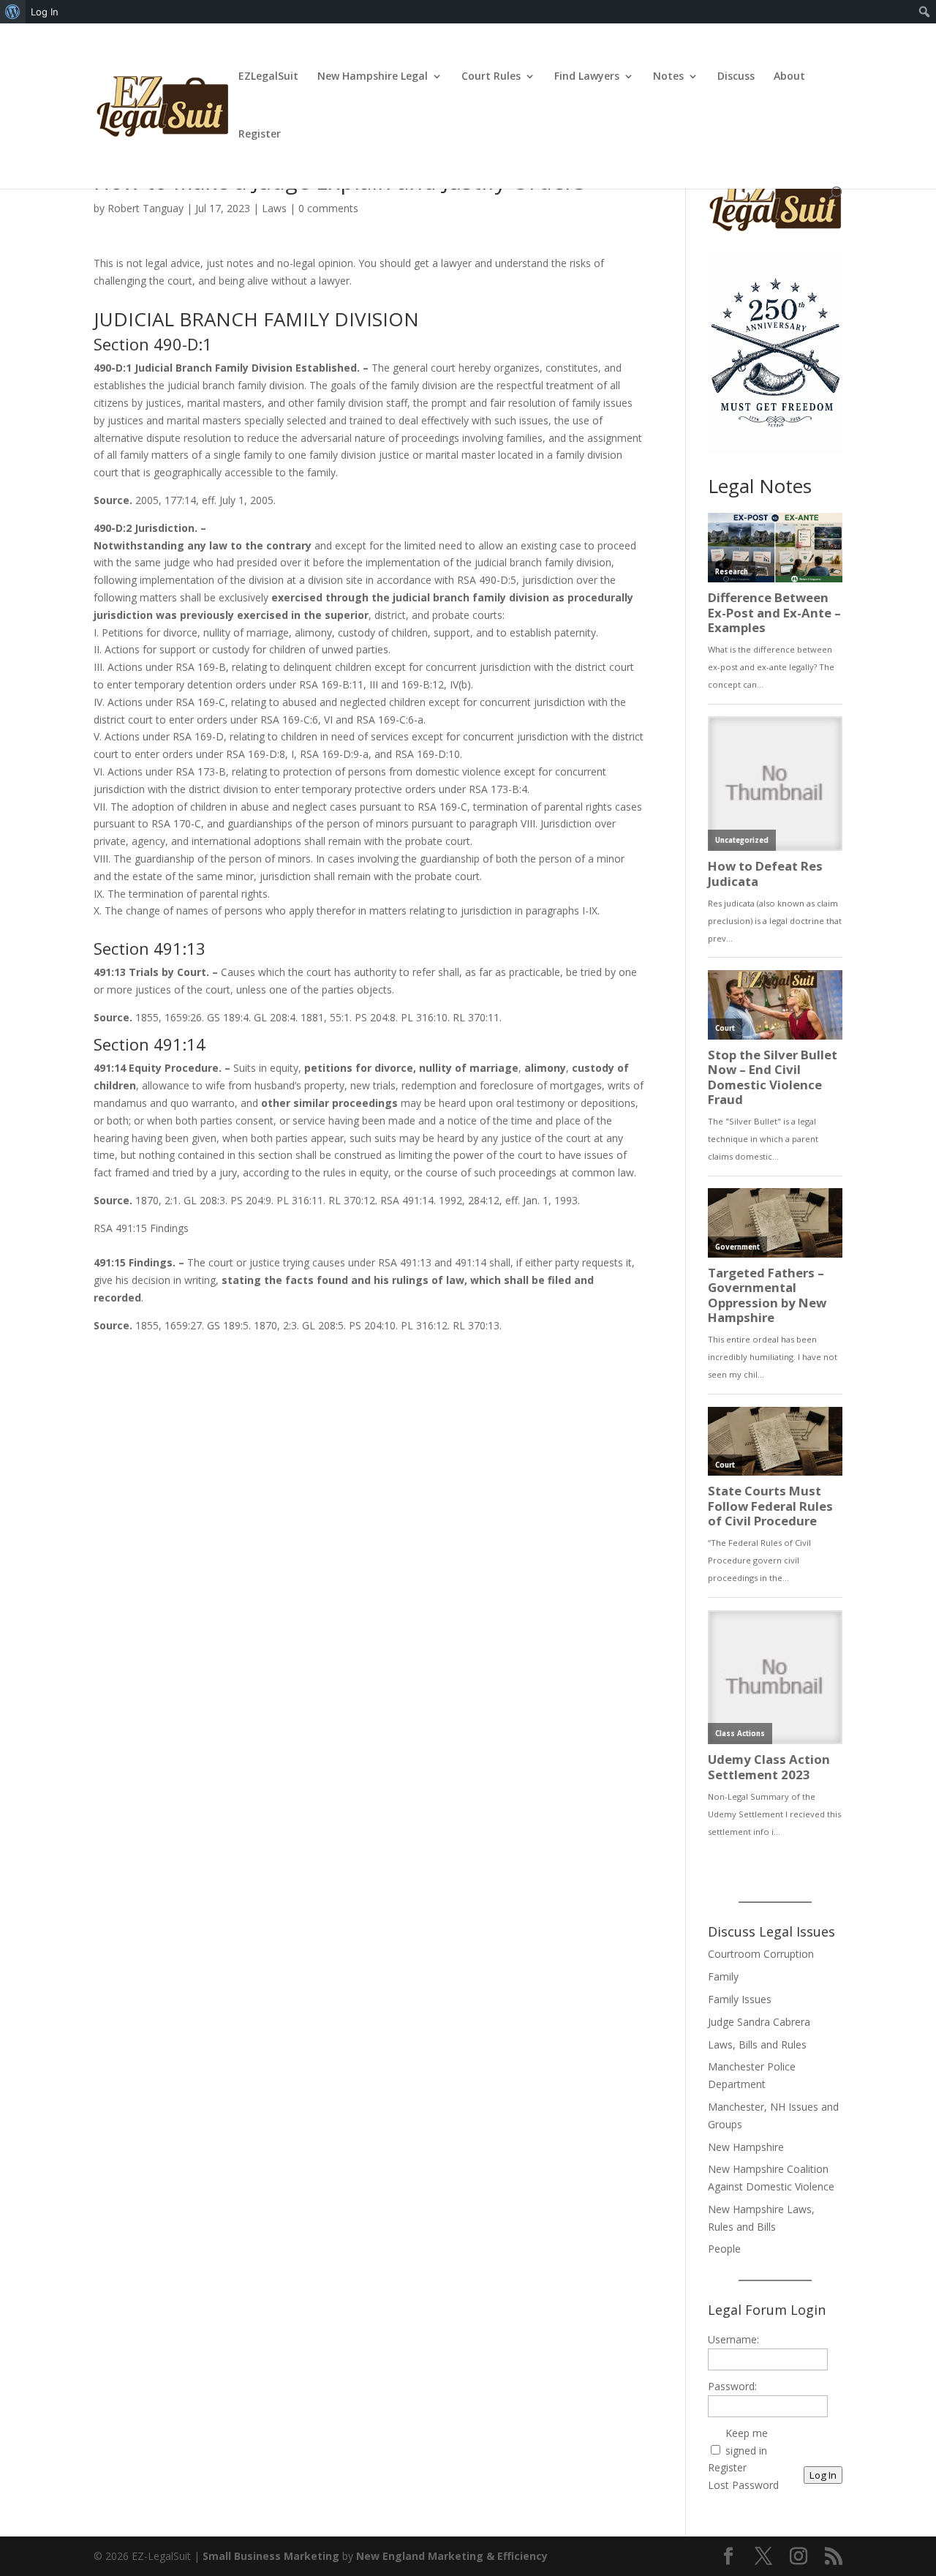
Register (260, 135)
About (789, 77)
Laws (274, 208)
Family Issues (740, 1999)
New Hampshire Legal (373, 77)
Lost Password (743, 2485)
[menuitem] (13, 12)
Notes (668, 77)
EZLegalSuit (268, 77)
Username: (733, 2339)
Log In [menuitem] (45, 12)
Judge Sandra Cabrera (759, 2022)
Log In (823, 2475)
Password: (732, 2386)
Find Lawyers (587, 77)
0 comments (328, 208)
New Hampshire (746, 2147)
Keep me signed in (747, 2442)
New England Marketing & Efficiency (452, 2556)
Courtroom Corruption (761, 1954)
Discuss (736, 77)
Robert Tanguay (146, 208)
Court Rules (491, 77)
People (724, 2249)
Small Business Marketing (271, 2556)
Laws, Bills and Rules (757, 2044)
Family (723, 1976)
